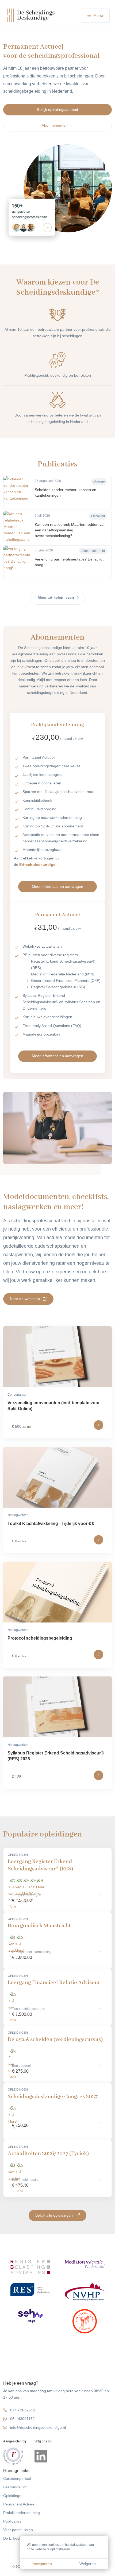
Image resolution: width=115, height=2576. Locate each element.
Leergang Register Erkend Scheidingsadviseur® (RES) (40, 1865)
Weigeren (88, 2564)
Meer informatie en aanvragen (57, 886)
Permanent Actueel (19, 2504)
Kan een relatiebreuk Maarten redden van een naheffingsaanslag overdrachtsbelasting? (70, 530)
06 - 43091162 (22, 2419)
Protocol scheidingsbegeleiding (40, 1638)
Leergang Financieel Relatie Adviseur (54, 1983)
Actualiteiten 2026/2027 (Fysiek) (48, 2154)
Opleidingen (13, 2496)
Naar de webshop (25, 1299)
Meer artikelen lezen (56, 598)
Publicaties (12, 2521)
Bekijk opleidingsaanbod (58, 110)
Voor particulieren (18, 2530)
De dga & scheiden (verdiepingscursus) (55, 2040)
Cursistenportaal (17, 2479)
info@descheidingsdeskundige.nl (38, 2428)
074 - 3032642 (23, 2410)
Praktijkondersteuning (22, 2513)
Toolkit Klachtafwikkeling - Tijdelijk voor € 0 (51, 1524)
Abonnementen (55, 125)
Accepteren (42, 2564)
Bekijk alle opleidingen (55, 2215)
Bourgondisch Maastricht (39, 1926)
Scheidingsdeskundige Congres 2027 (53, 2097)
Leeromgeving (15, 2487)
